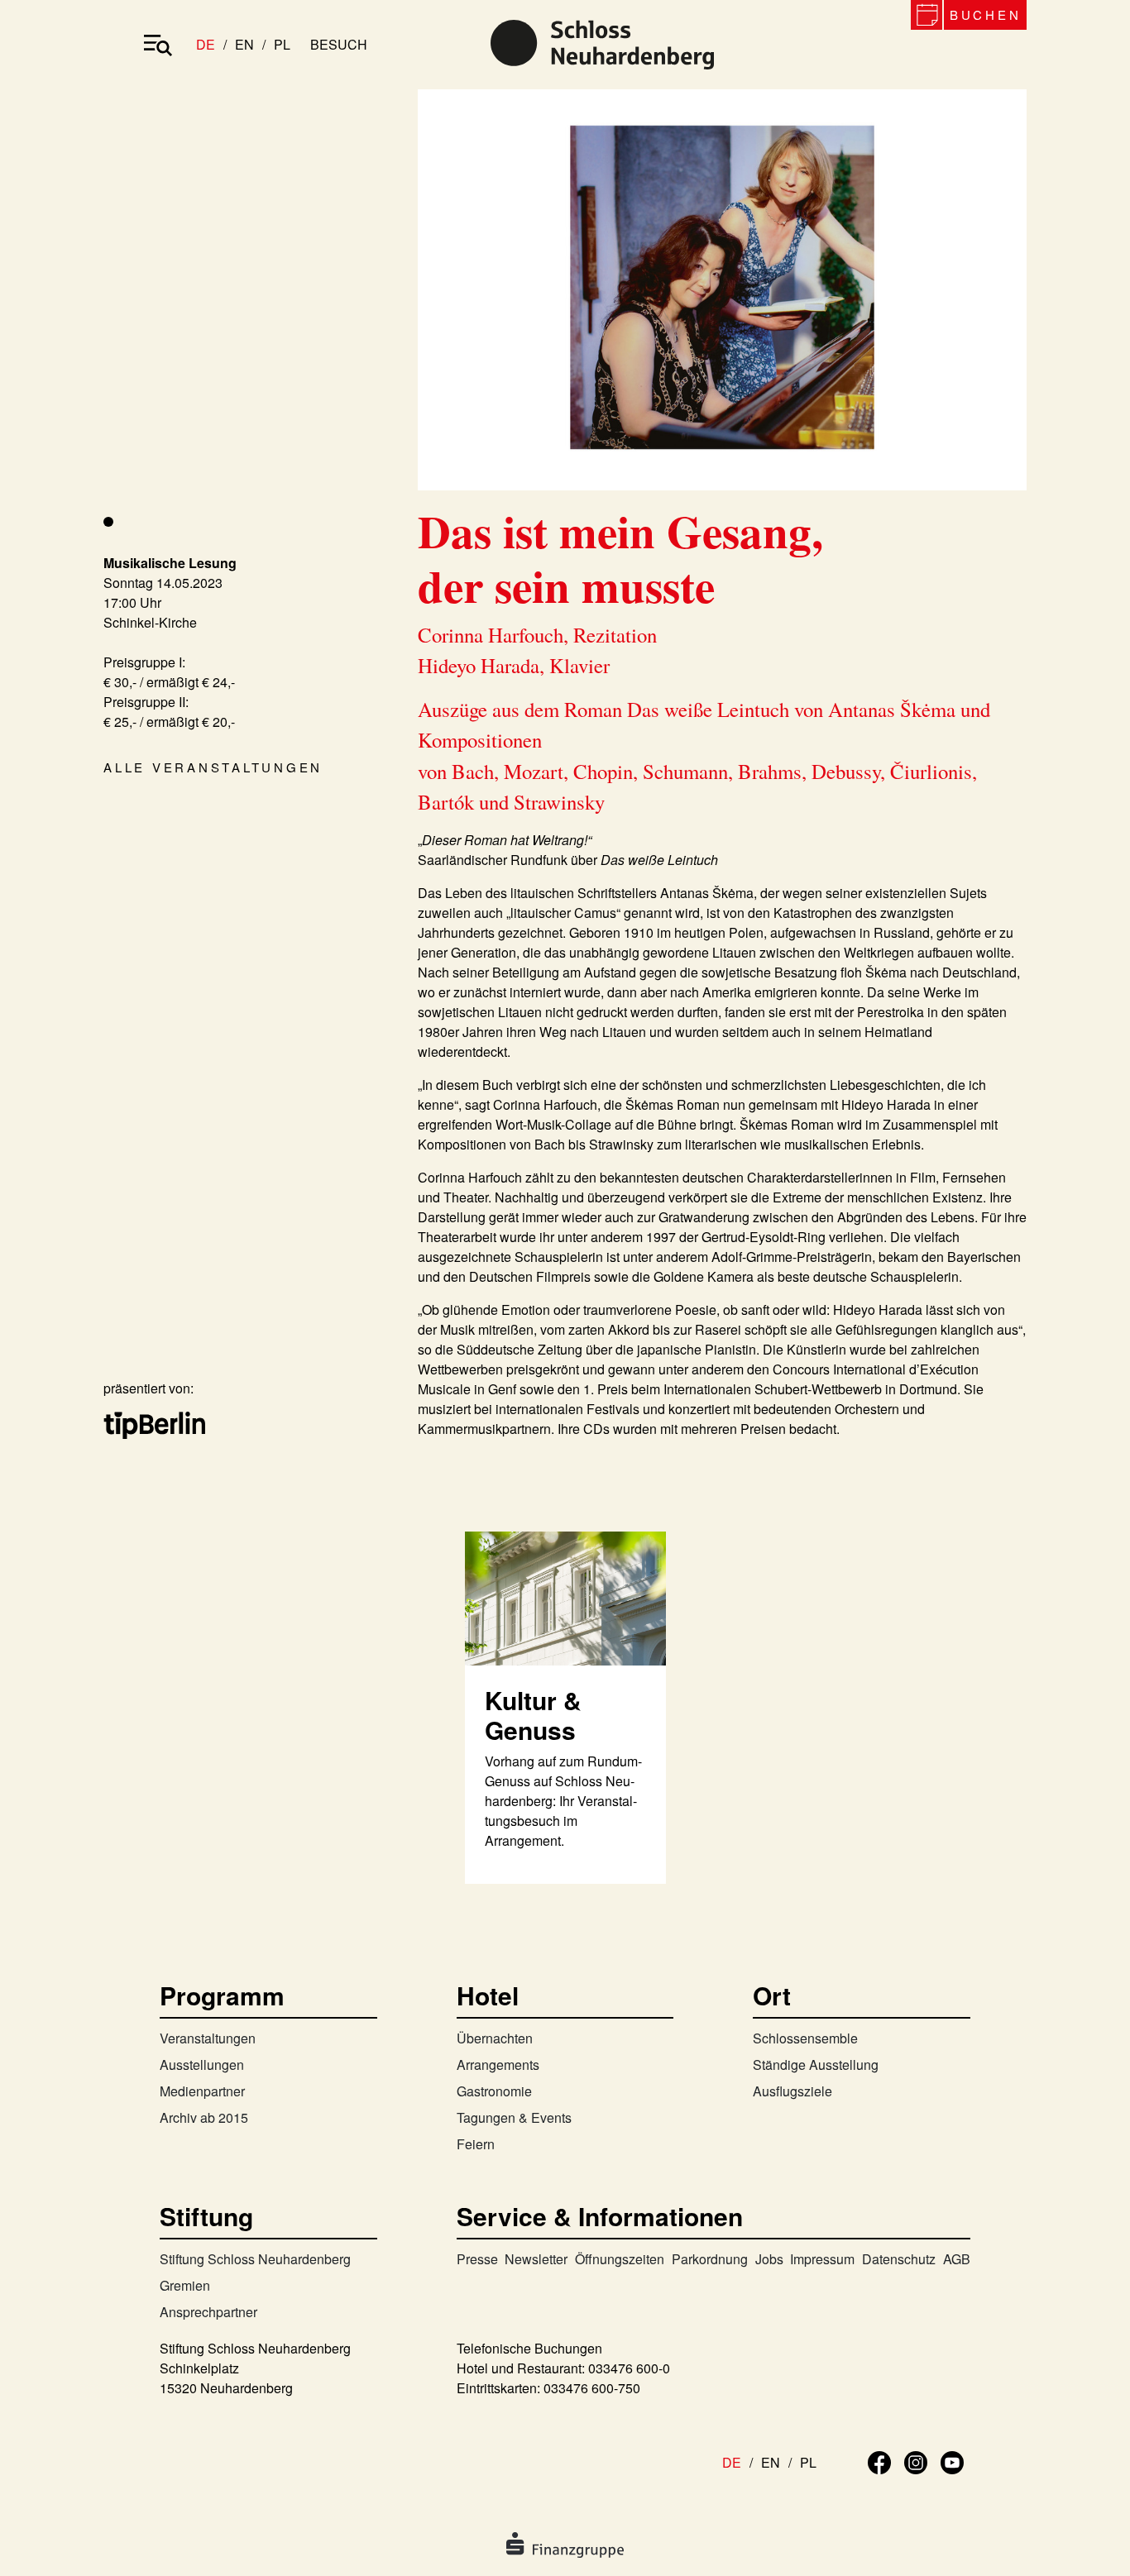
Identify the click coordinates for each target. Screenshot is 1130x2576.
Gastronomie (494, 2091)
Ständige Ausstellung (816, 2065)
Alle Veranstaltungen (213, 767)
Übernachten (495, 2038)
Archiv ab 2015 (204, 2117)
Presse (477, 2259)
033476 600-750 (592, 2388)
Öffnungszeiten (620, 2259)
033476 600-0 (629, 2368)
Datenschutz (899, 2259)
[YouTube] (952, 2461)
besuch (339, 44)
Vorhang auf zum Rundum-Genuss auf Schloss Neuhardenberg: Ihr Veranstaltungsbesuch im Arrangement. (563, 1801)
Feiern (476, 2144)
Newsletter (536, 2259)
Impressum (822, 2259)
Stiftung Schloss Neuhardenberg (255, 2259)
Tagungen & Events (514, 2117)
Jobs (769, 2259)
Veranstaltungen (208, 2038)
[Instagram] (916, 2461)
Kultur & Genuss (533, 1715)
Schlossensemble (805, 2038)
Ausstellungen (202, 2065)
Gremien (185, 2285)
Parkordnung (710, 2259)
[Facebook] (879, 2461)
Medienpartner (202, 2091)
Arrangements (498, 2065)
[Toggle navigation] (158, 45)
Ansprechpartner (208, 2312)
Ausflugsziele (792, 2091)
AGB (957, 2259)
